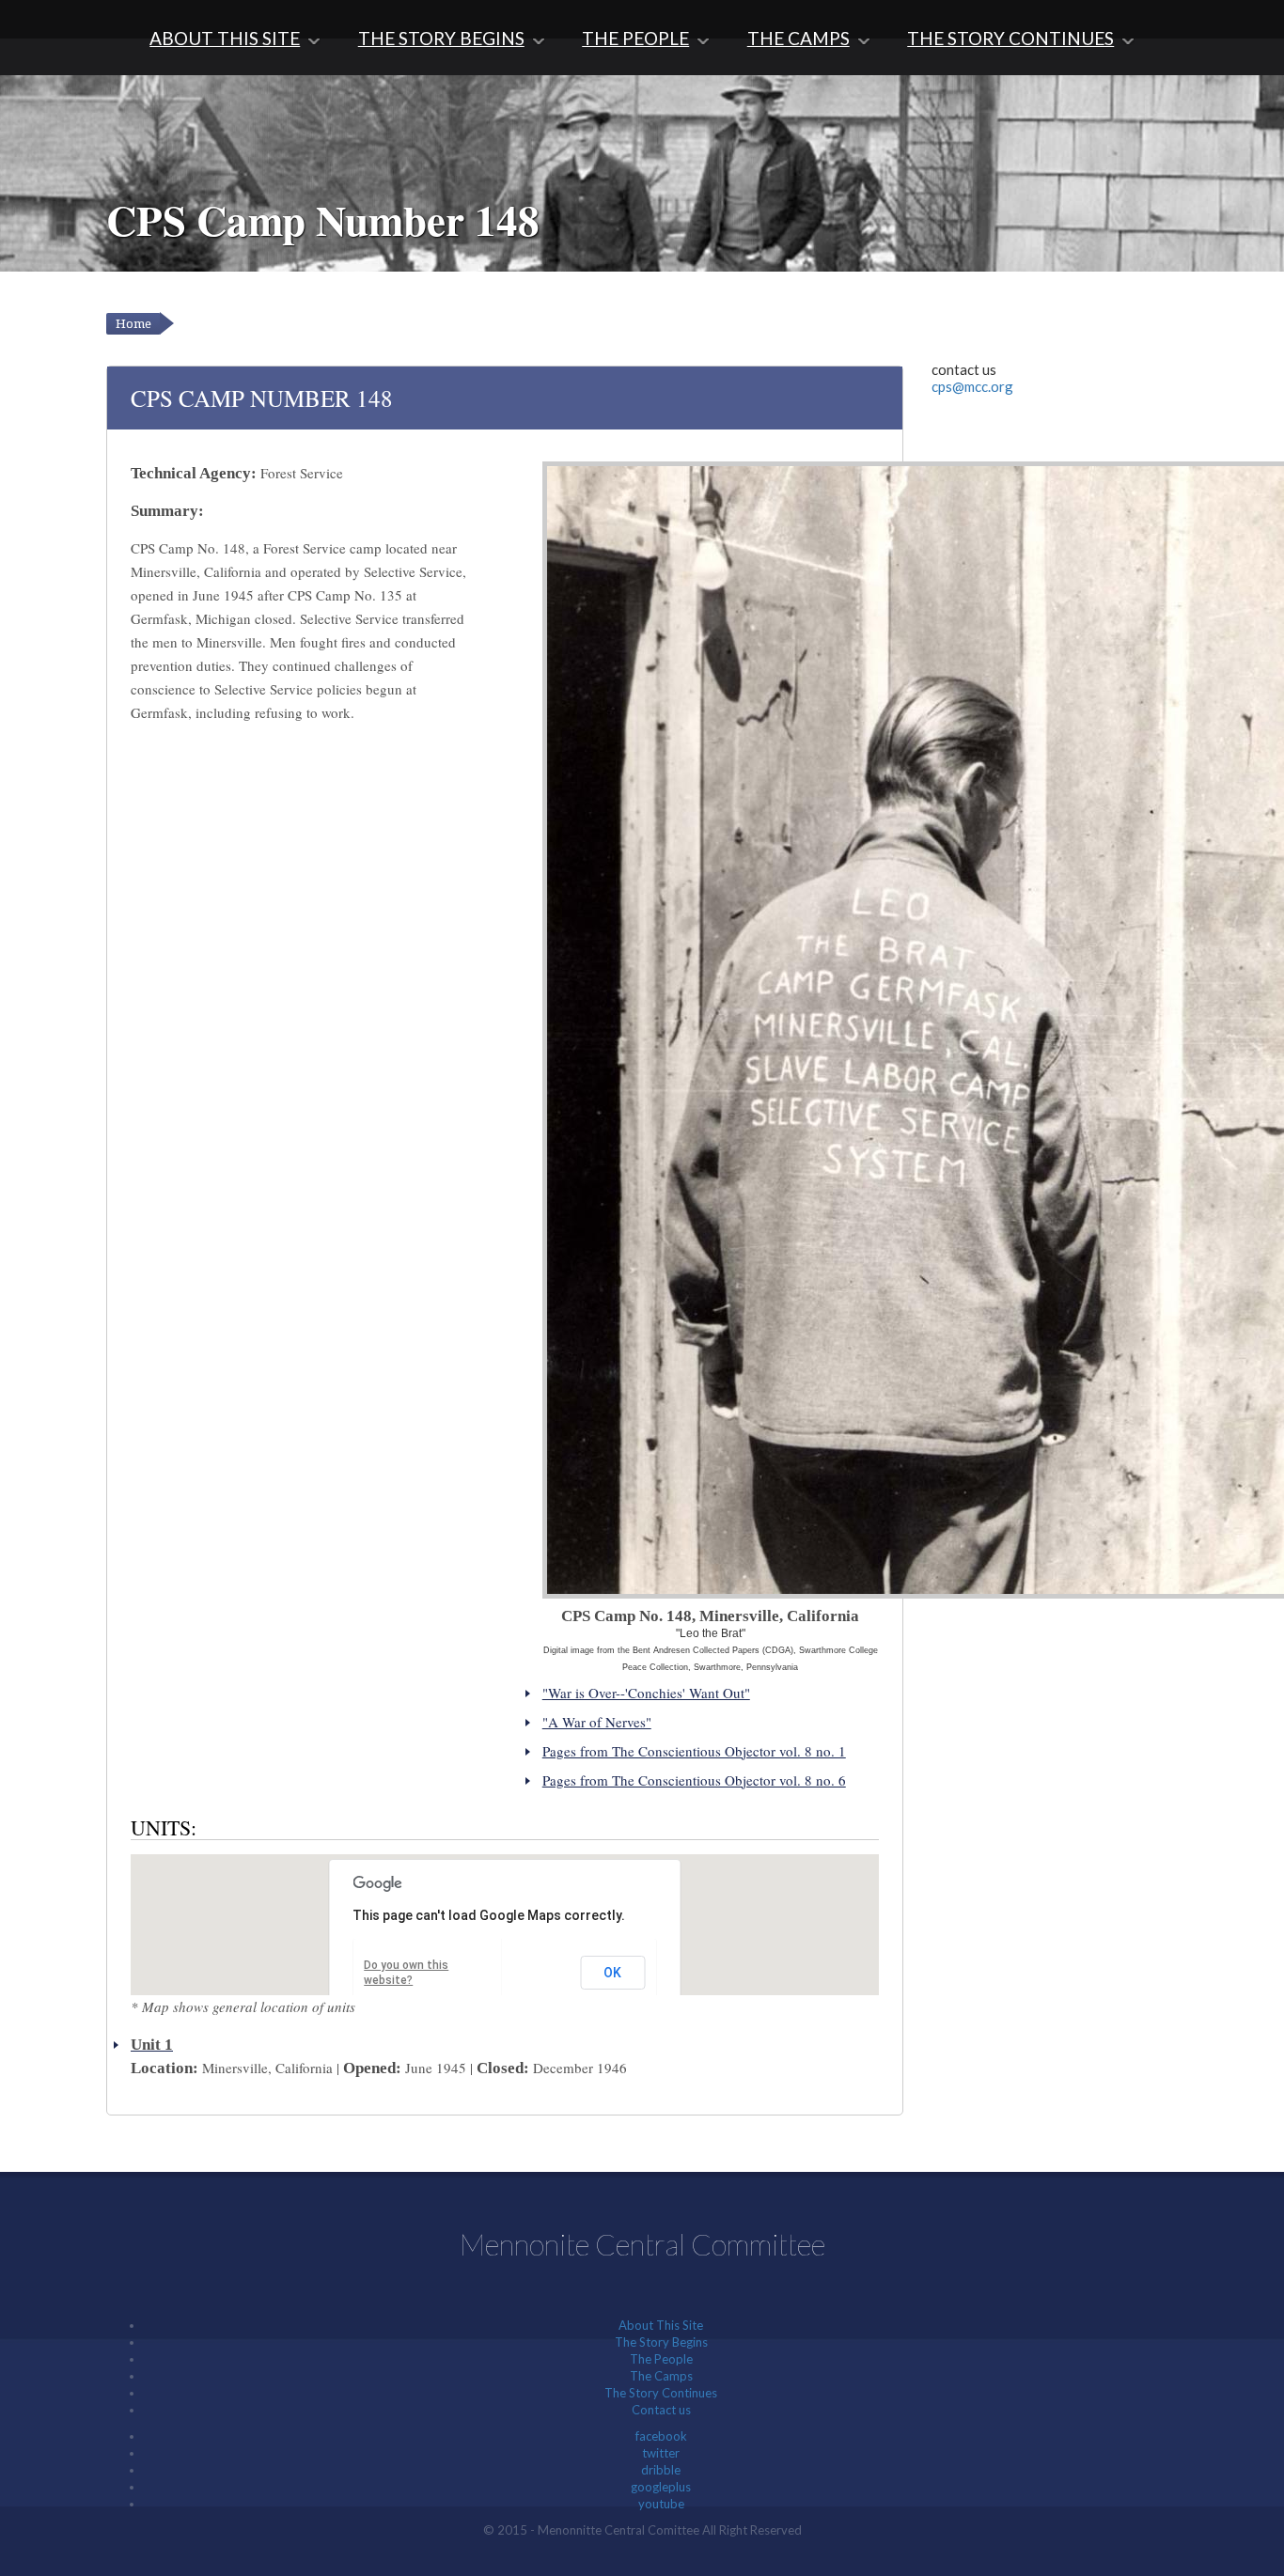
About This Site (225, 38)
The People (635, 38)
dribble (661, 2470)
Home (133, 324)
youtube (661, 2504)
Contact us (661, 2410)
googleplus (661, 2487)
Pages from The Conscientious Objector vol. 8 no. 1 (694, 1751)
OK (612, 1973)
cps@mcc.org (972, 386)
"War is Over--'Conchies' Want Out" (646, 1693)
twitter (661, 2453)
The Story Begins (441, 38)
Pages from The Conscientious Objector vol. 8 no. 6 (694, 1780)
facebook (661, 2436)
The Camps (799, 38)
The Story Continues (1010, 38)
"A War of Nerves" (597, 1722)
